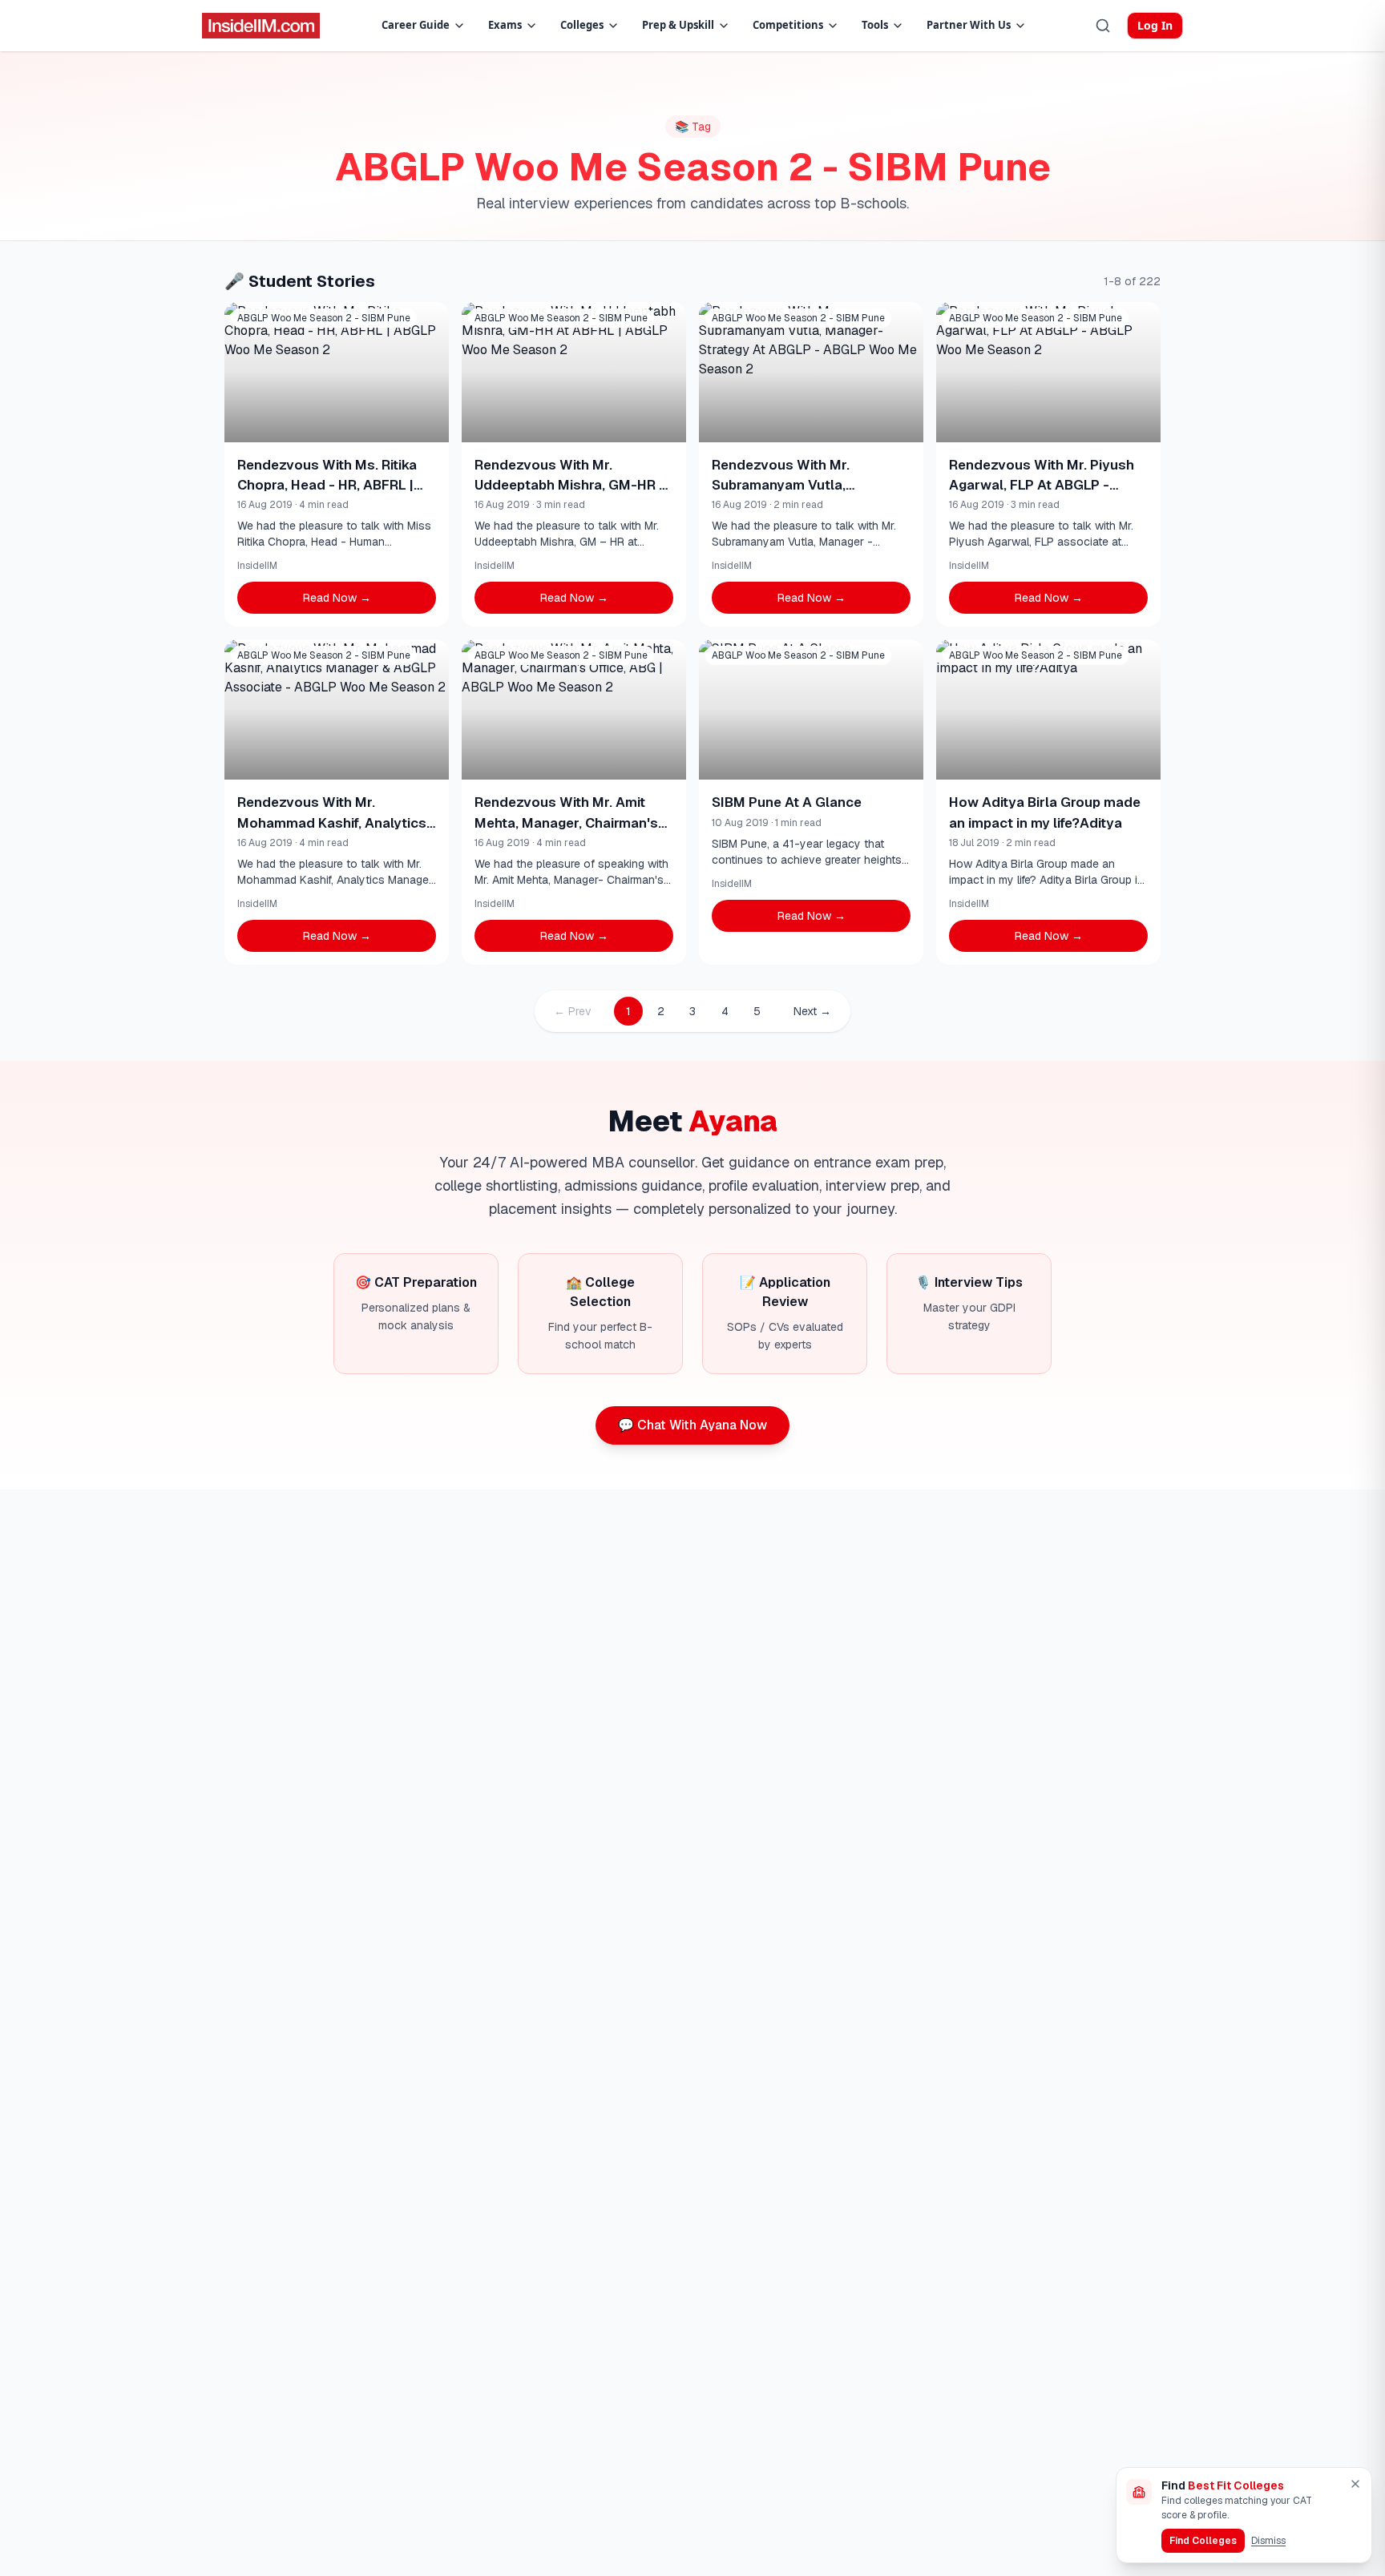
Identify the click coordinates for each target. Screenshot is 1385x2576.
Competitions (788, 25)
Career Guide (416, 25)
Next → (812, 1011)
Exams (505, 25)
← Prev (573, 1011)
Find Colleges (1203, 2541)
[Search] (1103, 26)
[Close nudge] (1355, 2484)
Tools (875, 25)
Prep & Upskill (678, 25)
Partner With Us (969, 25)
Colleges (582, 25)
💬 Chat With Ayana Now (692, 1425)
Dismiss (1268, 2541)
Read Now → (337, 598)
